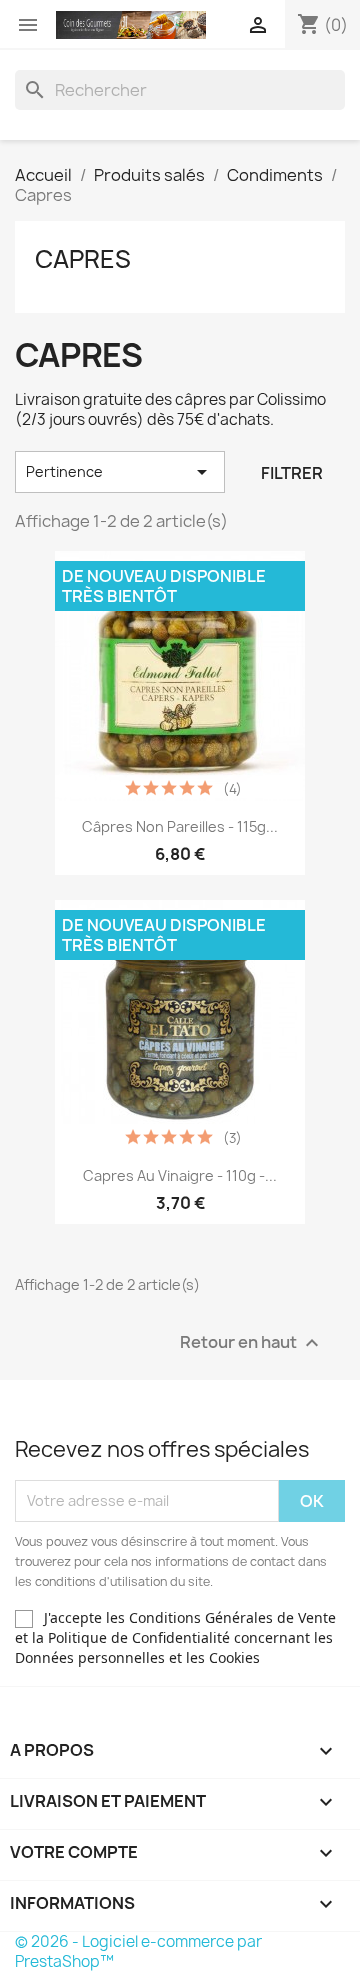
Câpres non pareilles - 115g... (180, 826)
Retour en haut (252, 1342)
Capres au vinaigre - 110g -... (180, 1175)
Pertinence (120, 472)
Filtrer (292, 473)
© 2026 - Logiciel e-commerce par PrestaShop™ (138, 1951)
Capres (83, 259)
